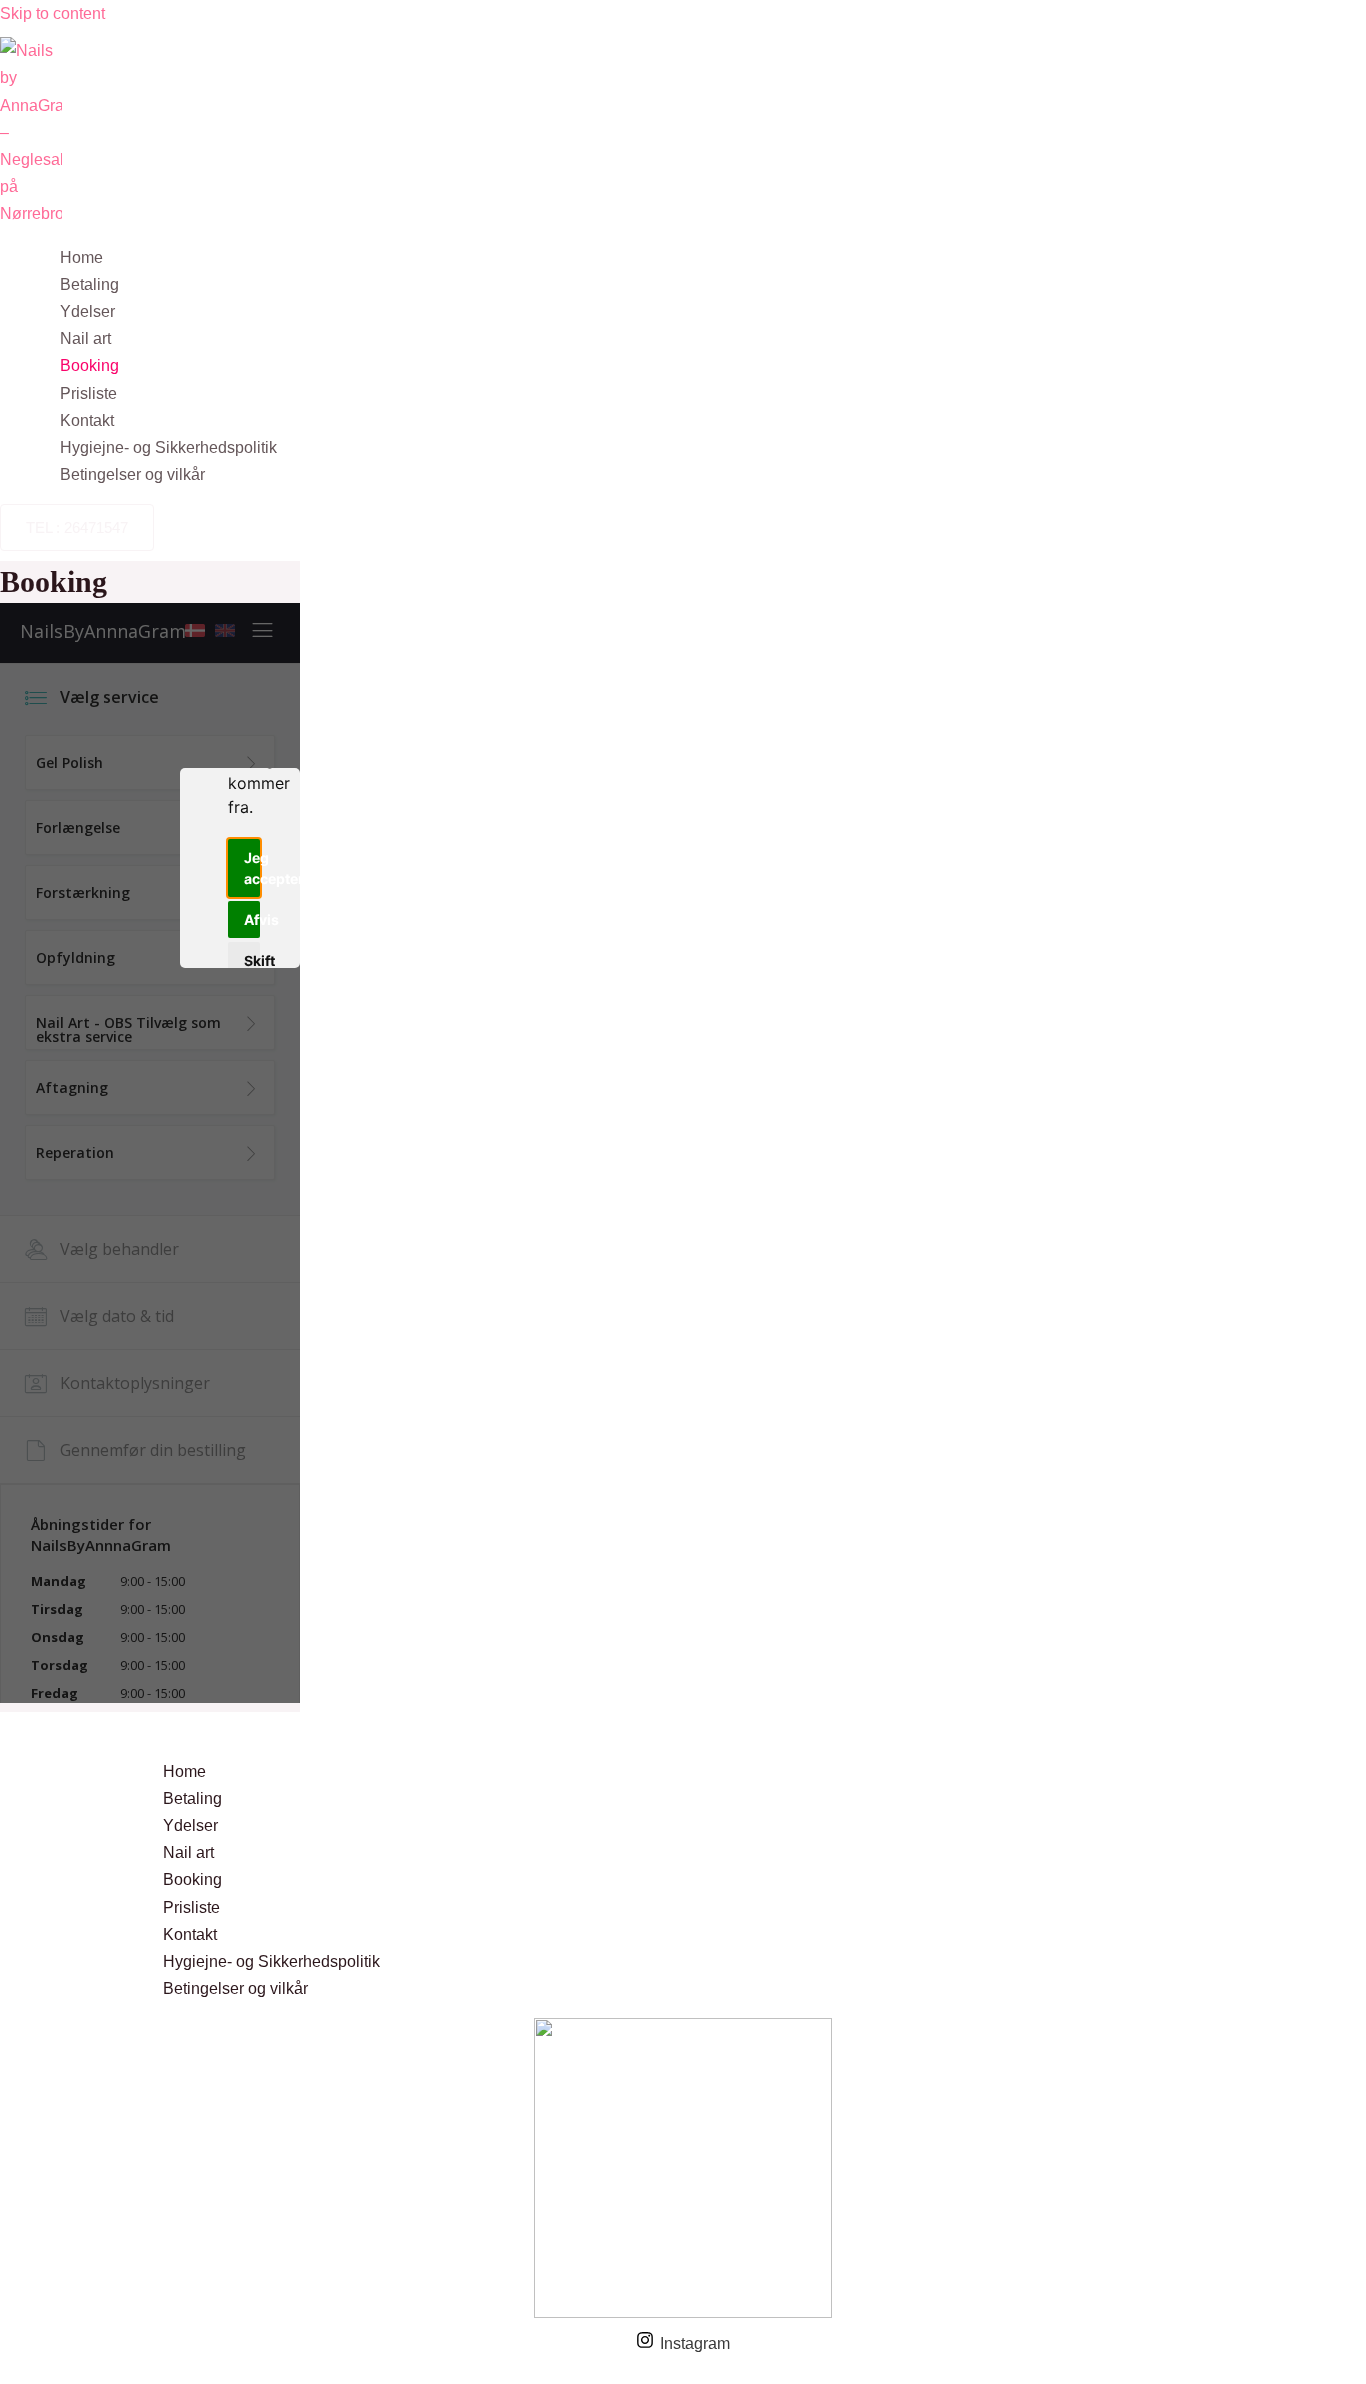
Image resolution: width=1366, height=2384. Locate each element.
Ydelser (87, 311)
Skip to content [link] (52, 13)
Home (81, 257)
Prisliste (88, 393)
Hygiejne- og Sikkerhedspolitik (168, 447)
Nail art (85, 338)
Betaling (89, 284)
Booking (89, 365)
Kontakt (87, 420)
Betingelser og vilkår (132, 474)
